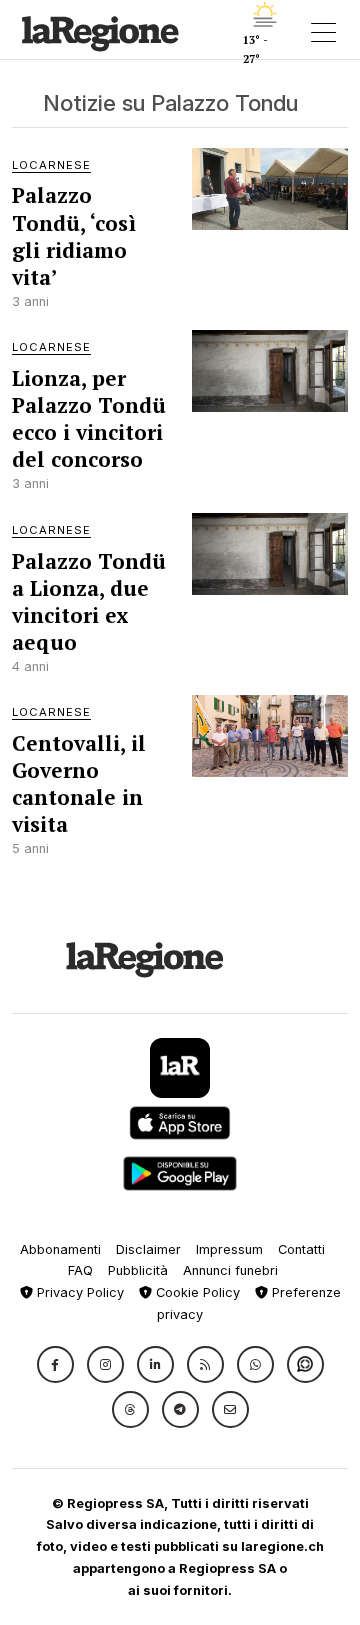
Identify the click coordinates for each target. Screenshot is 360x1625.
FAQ (80, 1270)
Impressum (229, 1249)
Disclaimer (148, 1249)
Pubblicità (138, 1270)
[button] (55, 1364)
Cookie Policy (196, 1292)
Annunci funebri (230, 1270)
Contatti (301, 1249)
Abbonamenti (60, 1249)
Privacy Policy (78, 1292)
